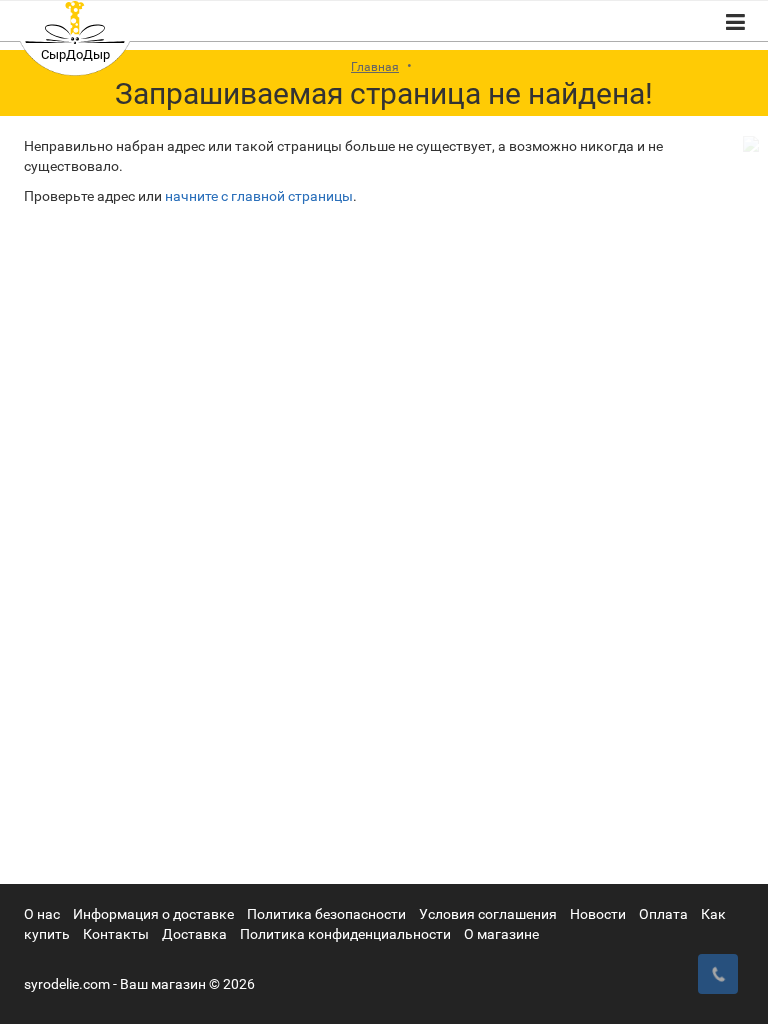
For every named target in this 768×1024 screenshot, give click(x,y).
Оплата (663, 914)
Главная (375, 67)
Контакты (116, 934)
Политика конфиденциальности (345, 934)
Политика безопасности (326, 914)
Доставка (194, 934)
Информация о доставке (153, 914)
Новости (598, 914)
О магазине (501, 934)
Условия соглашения (488, 914)
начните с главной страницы (259, 196)
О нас (42, 914)
